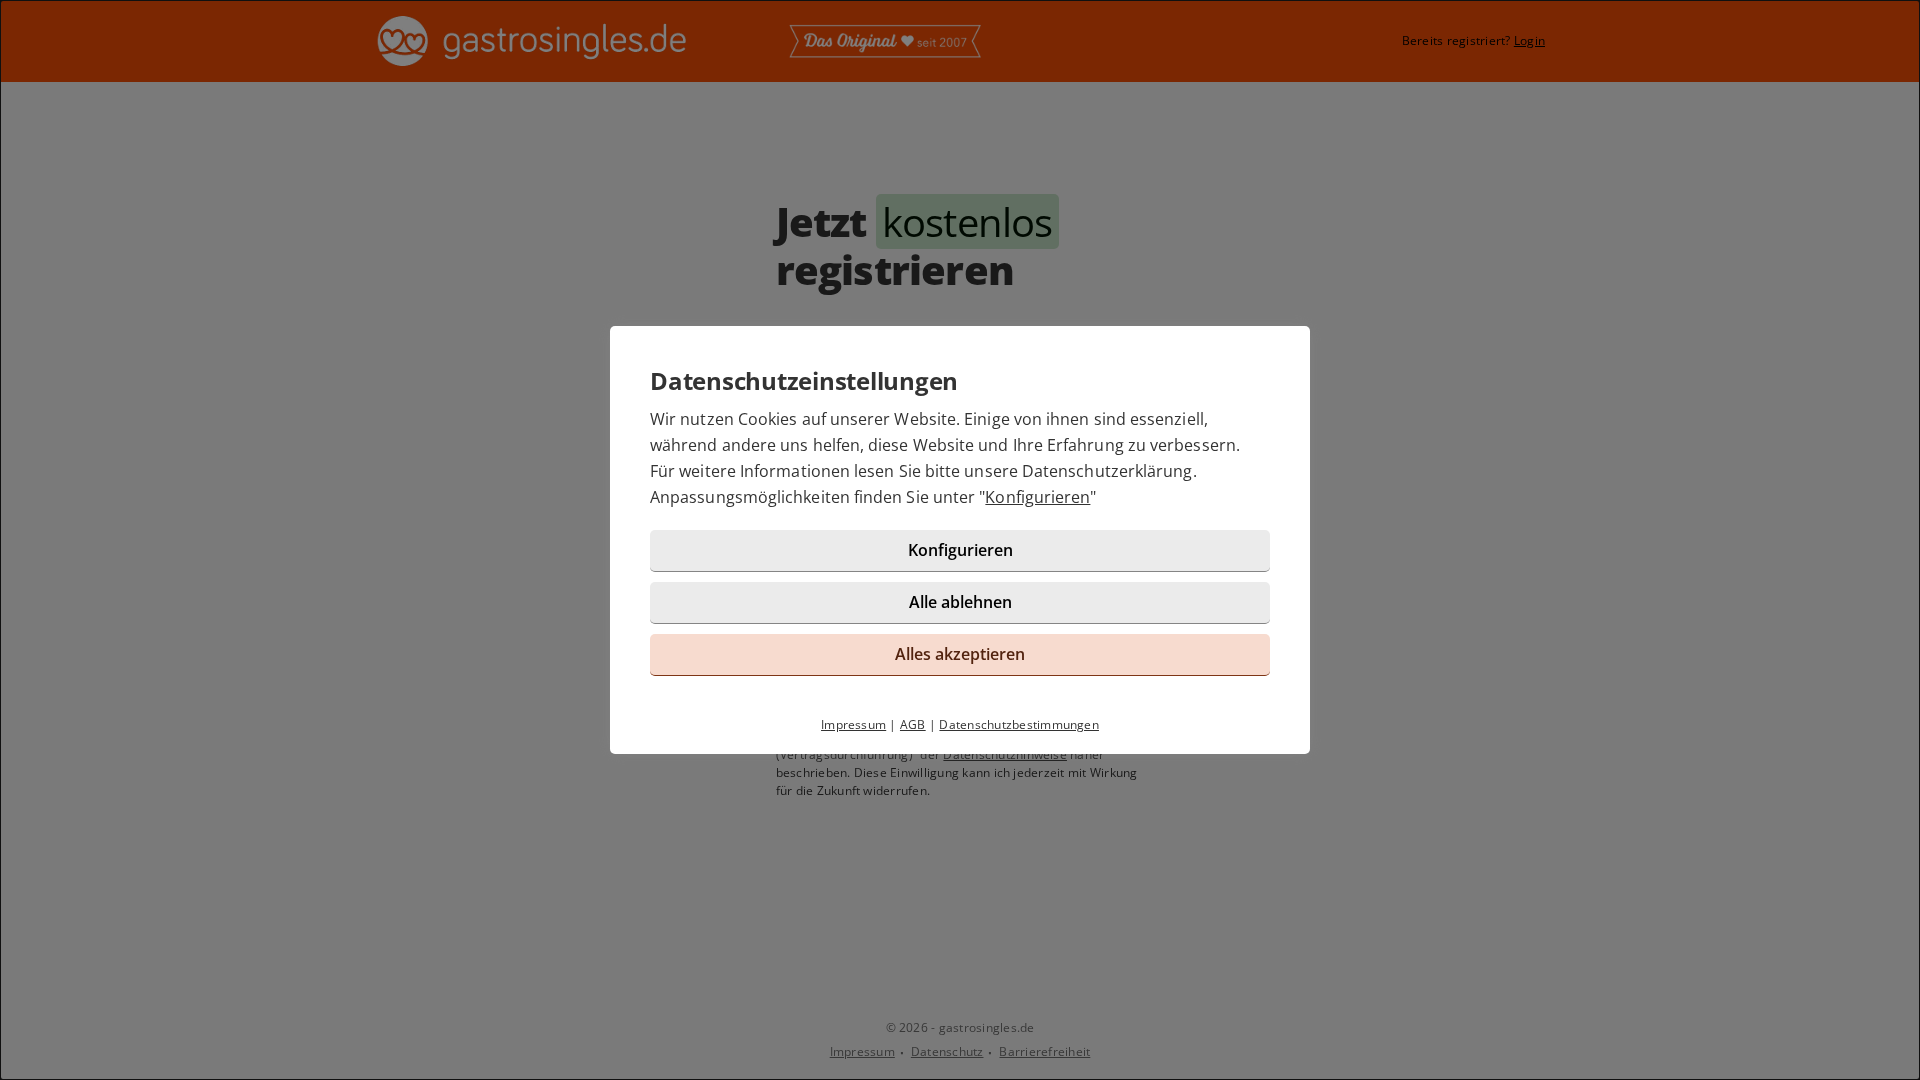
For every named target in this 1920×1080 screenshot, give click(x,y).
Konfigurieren (1037, 497)
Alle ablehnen (960, 602)
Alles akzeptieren (960, 654)
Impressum (853, 724)
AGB (913, 724)
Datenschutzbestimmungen (1019, 724)
